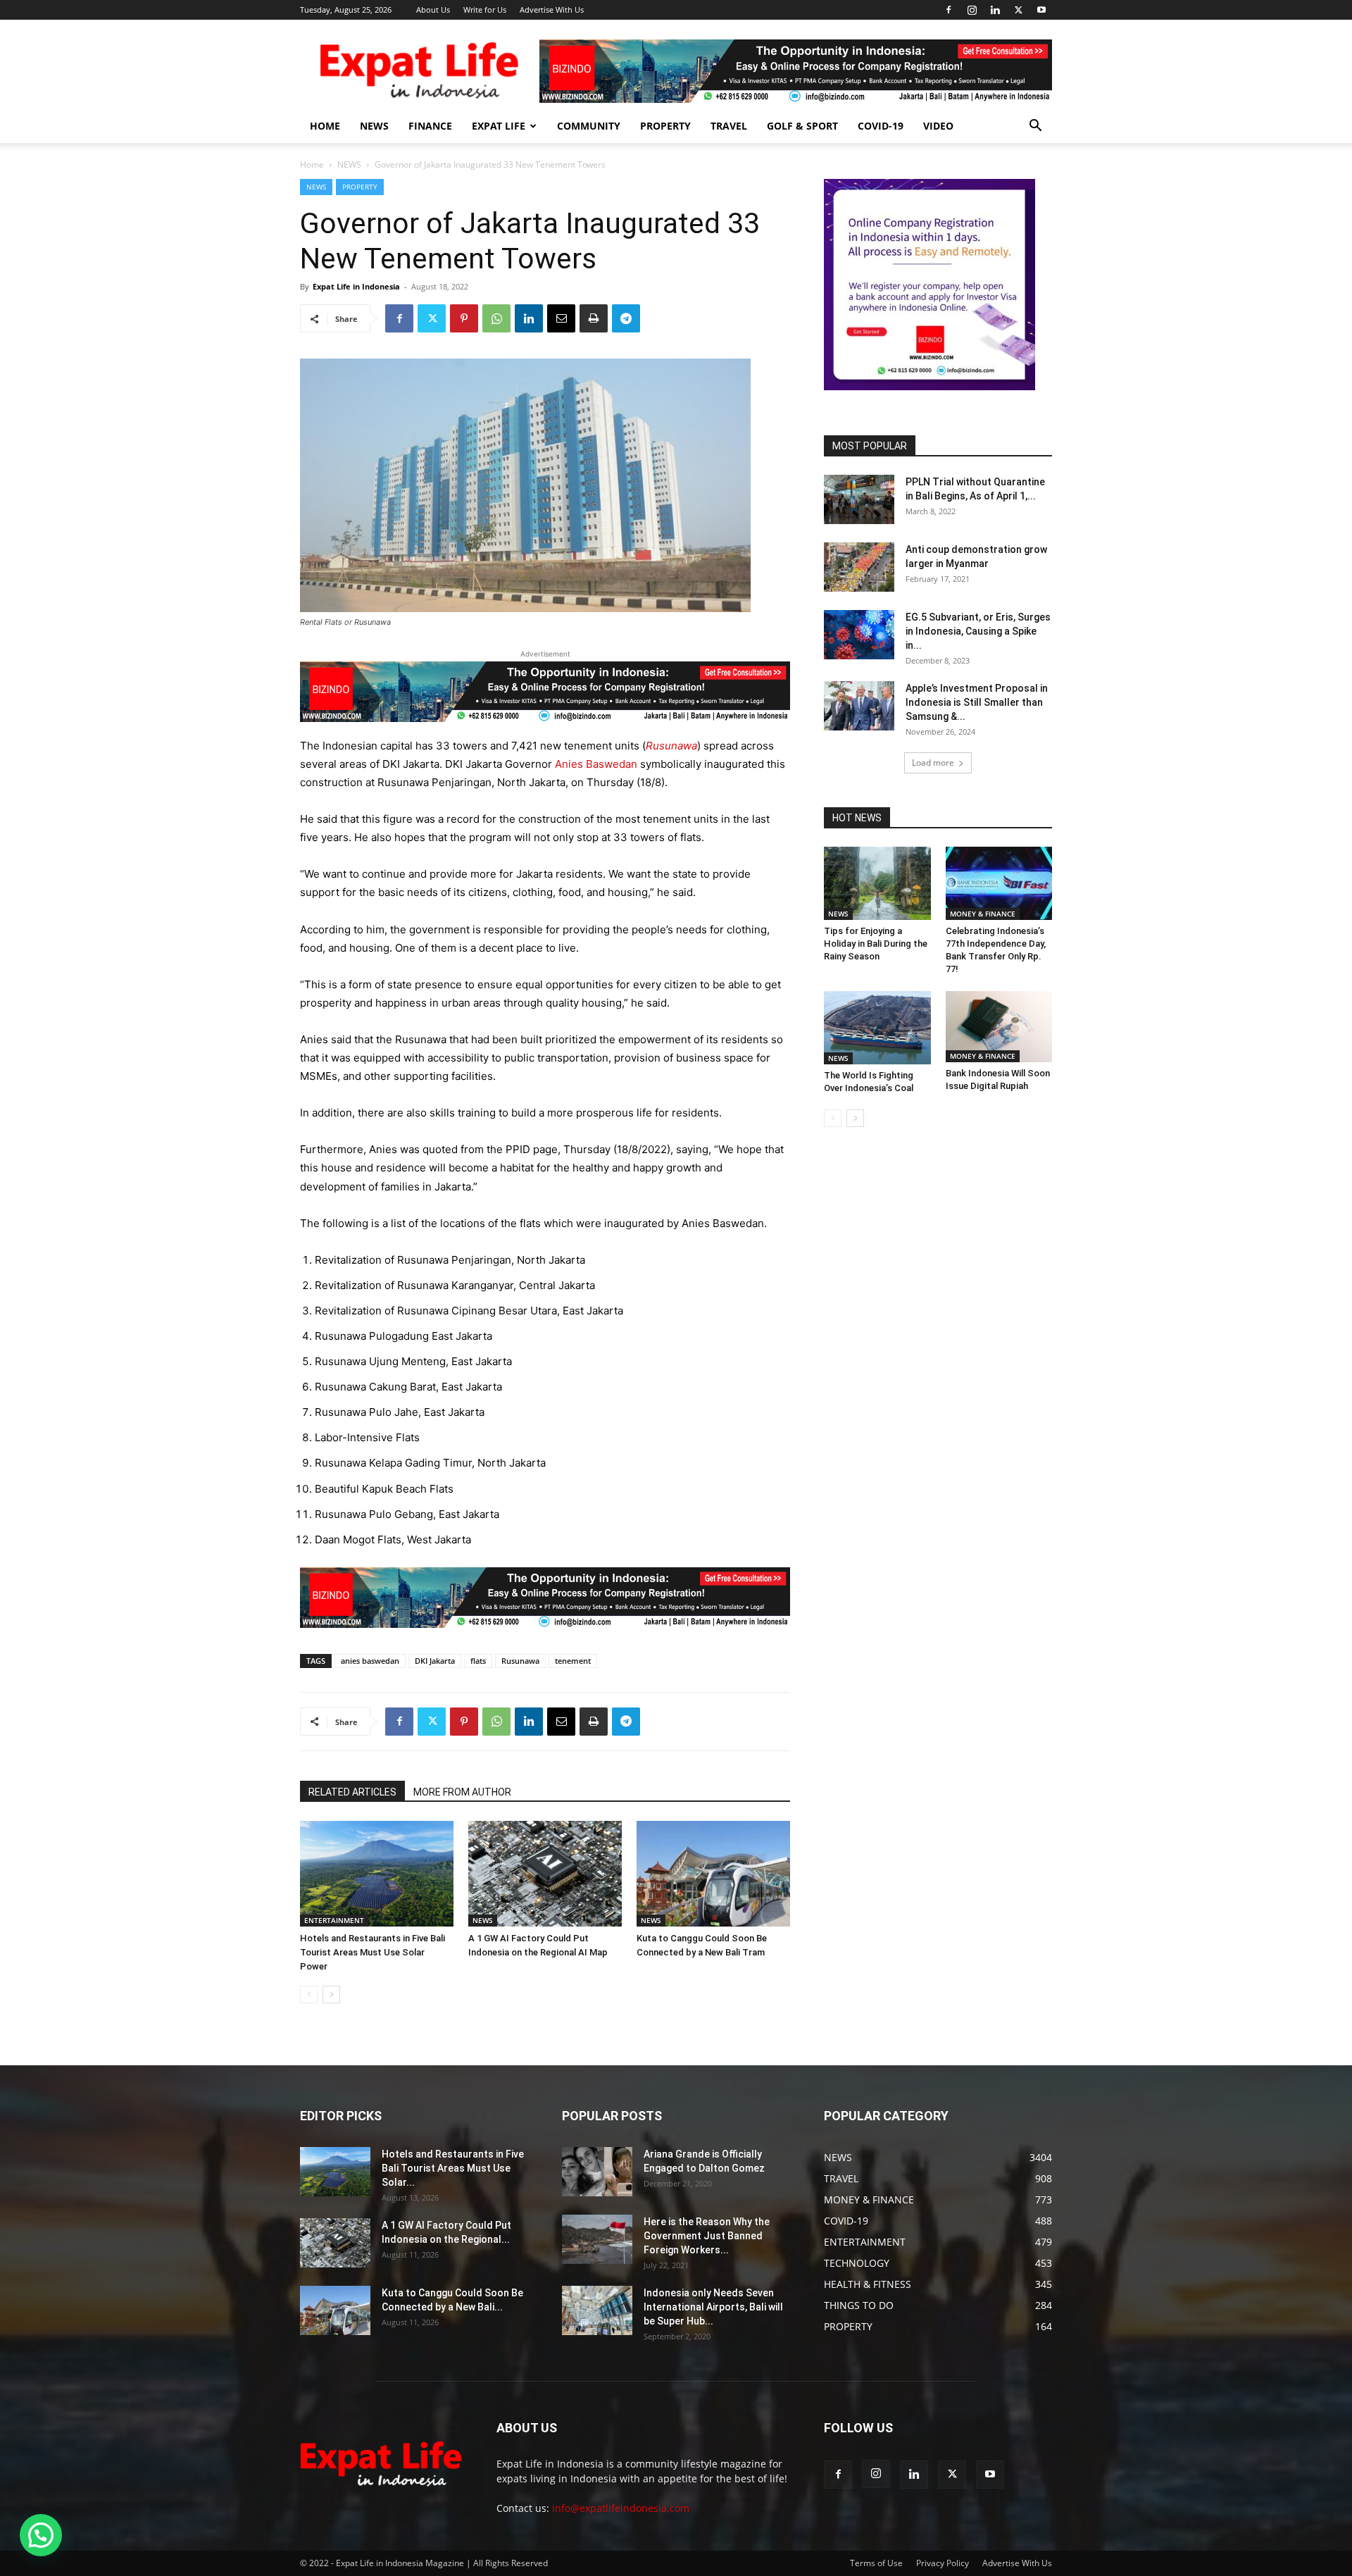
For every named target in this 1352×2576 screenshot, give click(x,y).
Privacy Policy (943, 2563)
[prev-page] (309, 1995)
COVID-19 (881, 126)
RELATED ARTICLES (352, 1792)
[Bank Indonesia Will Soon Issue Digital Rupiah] (999, 1027)
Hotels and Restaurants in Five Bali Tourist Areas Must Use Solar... (453, 2168)
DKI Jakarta (435, 1661)
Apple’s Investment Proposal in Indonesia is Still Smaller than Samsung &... (977, 702)
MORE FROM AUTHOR (462, 1792)
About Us (433, 10)
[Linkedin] (995, 10)
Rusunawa (520, 1661)
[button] (1035, 127)
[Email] (561, 318)
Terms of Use (876, 2563)
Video (938, 126)
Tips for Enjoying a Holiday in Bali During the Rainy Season (876, 944)
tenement (573, 1661)
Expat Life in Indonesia (356, 286)
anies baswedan (370, 1661)
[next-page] (331, 1995)
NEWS (374, 126)
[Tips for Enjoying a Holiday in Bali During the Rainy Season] (877, 883)
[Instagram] (972, 10)
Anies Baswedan (595, 764)
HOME (325, 126)
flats (478, 1661)
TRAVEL (729, 126)
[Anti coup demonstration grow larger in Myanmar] (859, 567)
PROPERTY (665, 126)
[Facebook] (949, 10)
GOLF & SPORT (802, 126)
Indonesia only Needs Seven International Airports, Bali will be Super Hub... (713, 2307)
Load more (933, 763)
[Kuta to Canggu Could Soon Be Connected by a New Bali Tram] (713, 1874)
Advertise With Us (552, 10)
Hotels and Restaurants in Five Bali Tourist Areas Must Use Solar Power (373, 1952)
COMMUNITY (589, 126)
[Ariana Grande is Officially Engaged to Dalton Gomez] (597, 2172)
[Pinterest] (464, 318)
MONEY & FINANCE (983, 914)
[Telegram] (626, 318)
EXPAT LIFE (499, 126)
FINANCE (430, 126)
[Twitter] (1018, 10)
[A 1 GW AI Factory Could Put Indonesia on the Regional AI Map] (545, 1874)
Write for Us (485, 10)
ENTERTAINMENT (334, 1920)
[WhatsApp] (496, 318)
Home (312, 164)
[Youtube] (1041, 10)
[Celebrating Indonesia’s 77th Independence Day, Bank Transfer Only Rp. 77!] (999, 883)
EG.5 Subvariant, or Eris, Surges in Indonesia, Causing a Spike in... (978, 631)
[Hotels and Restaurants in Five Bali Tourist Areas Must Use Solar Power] (377, 1874)
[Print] (594, 318)
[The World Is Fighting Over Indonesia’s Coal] (877, 1028)
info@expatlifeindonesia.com (621, 2508)
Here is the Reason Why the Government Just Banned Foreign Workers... (707, 2236)
